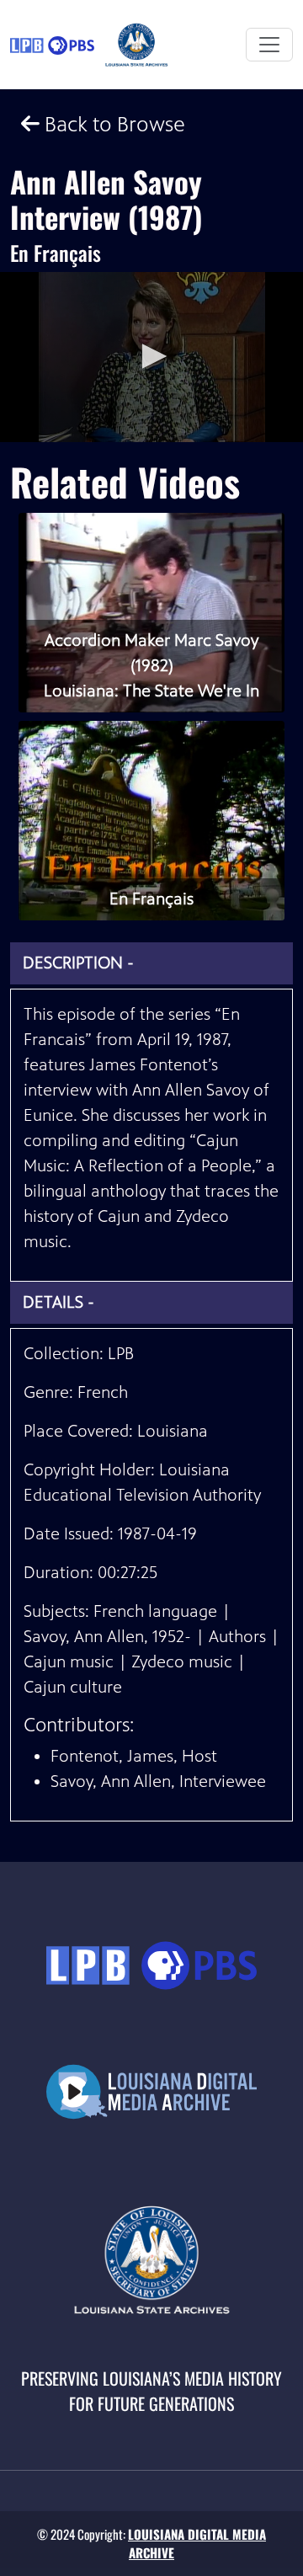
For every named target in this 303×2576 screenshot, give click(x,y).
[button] (151, 356)
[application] (151, 357)
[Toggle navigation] (269, 45)
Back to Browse (112, 124)
